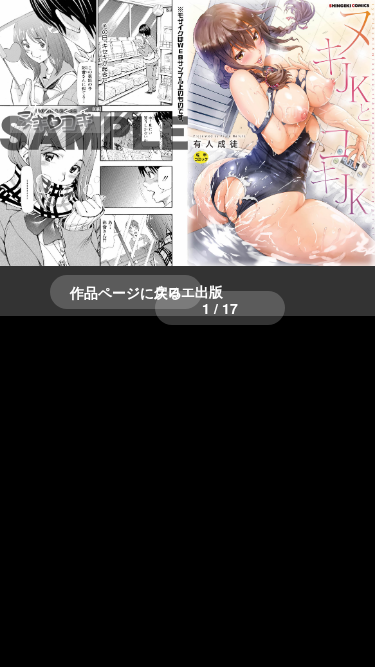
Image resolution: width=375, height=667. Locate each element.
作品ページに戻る (126, 292)
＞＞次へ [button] (60, 109)
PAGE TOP (348, 628)
